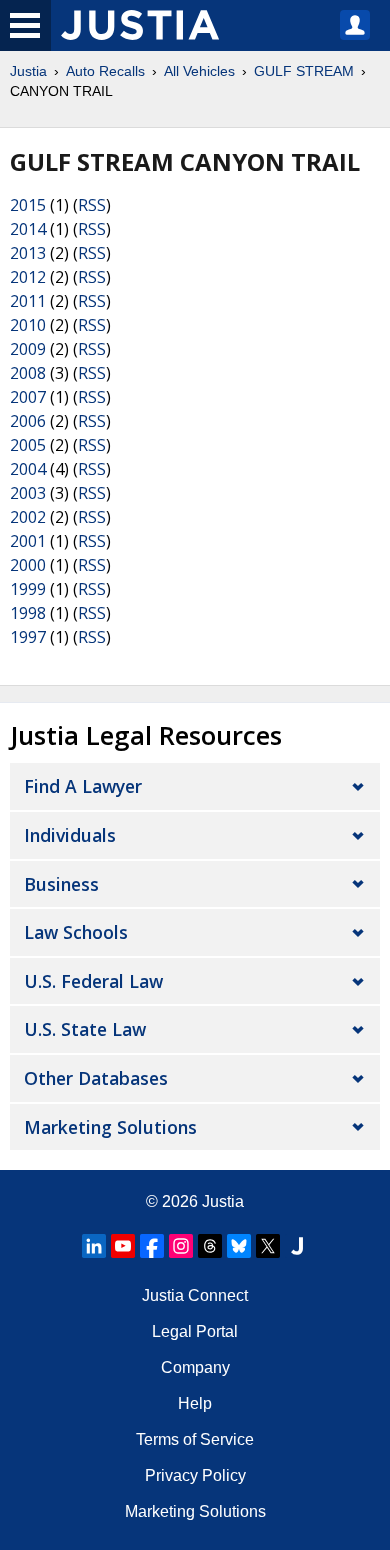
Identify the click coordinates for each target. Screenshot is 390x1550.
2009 (28, 349)
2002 (28, 517)
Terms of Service (195, 1439)
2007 (28, 397)
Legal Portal (195, 1331)
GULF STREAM (304, 71)
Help (195, 1403)
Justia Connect (195, 1295)
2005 (28, 445)
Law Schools (76, 932)
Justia (28, 71)
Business (61, 884)
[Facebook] (152, 1246)
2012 (28, 277)
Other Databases (96, 1078)
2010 (28, 325)
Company (195, 1367)
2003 (28, 493)
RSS (92, 205)
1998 (28, 613)
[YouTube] (123, 1246)
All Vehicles (199, 71)
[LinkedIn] (94, 1246)
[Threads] (210, 1246)
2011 (28, 301)
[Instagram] (181, 1246)
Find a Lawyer (83, 786)
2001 (28, 541)
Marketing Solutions (110, 1127)
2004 (28, 469)
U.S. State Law (85, 1029)
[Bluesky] (239, 1246)
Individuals (70, 835)
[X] (268, 1246)
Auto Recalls (105, 71)
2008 (28, 373)
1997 (28, 637)
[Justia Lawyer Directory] (297, 1246)
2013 (28, 253)
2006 (28, 421)
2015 (28, 205)
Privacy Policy (195, 1475)
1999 (28, 589)
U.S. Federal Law (93, 981)
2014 (28, 229)
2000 (28, 565)
